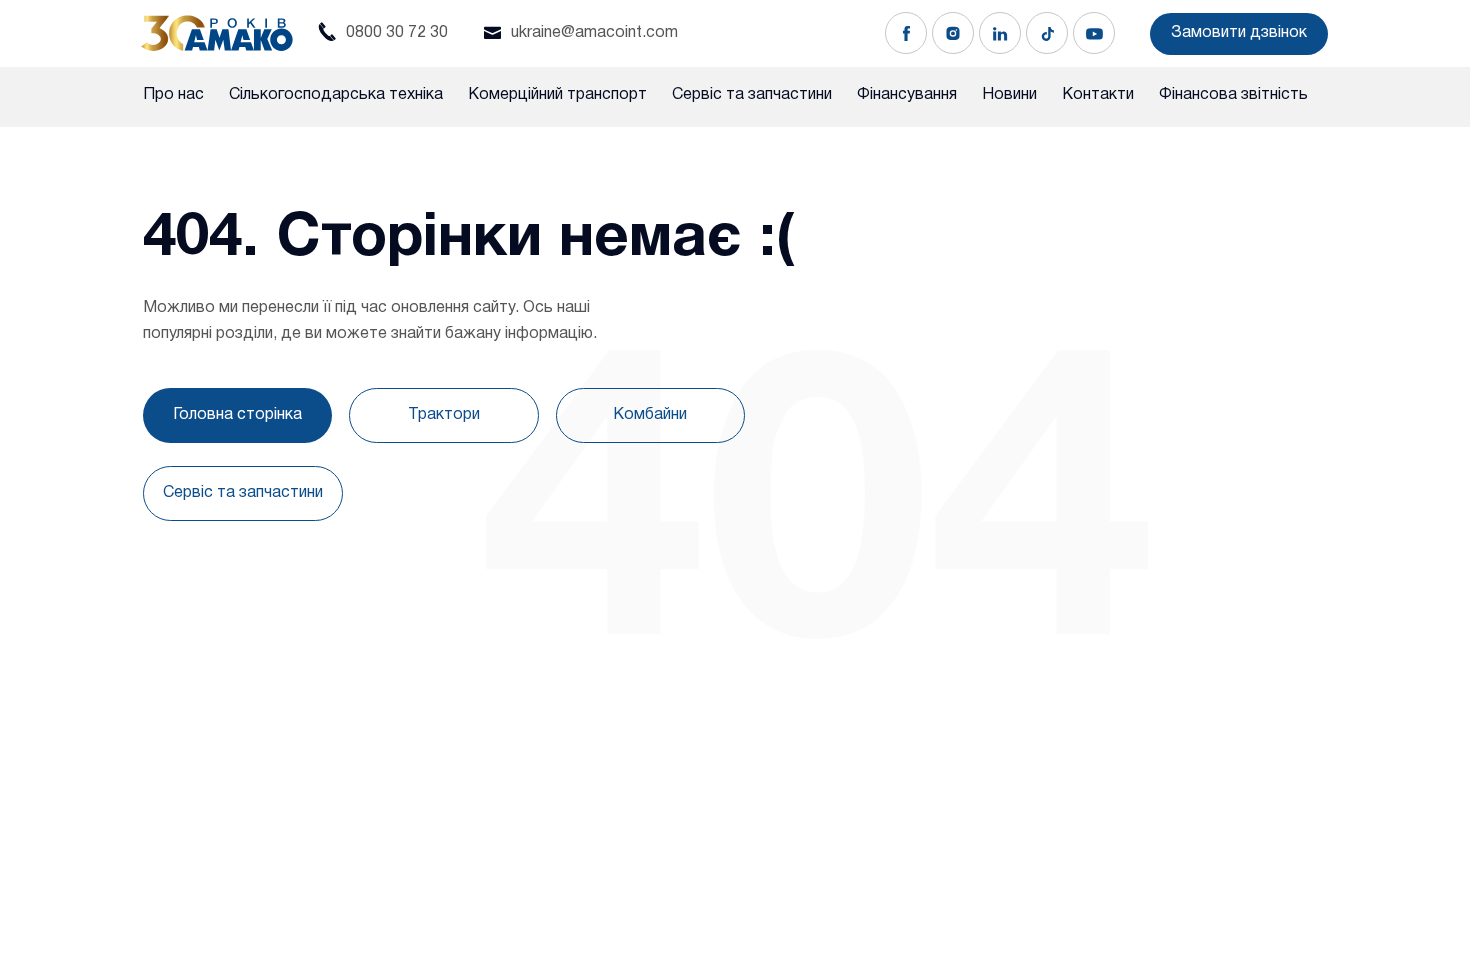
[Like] (906, 33)
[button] (1239, 34)
